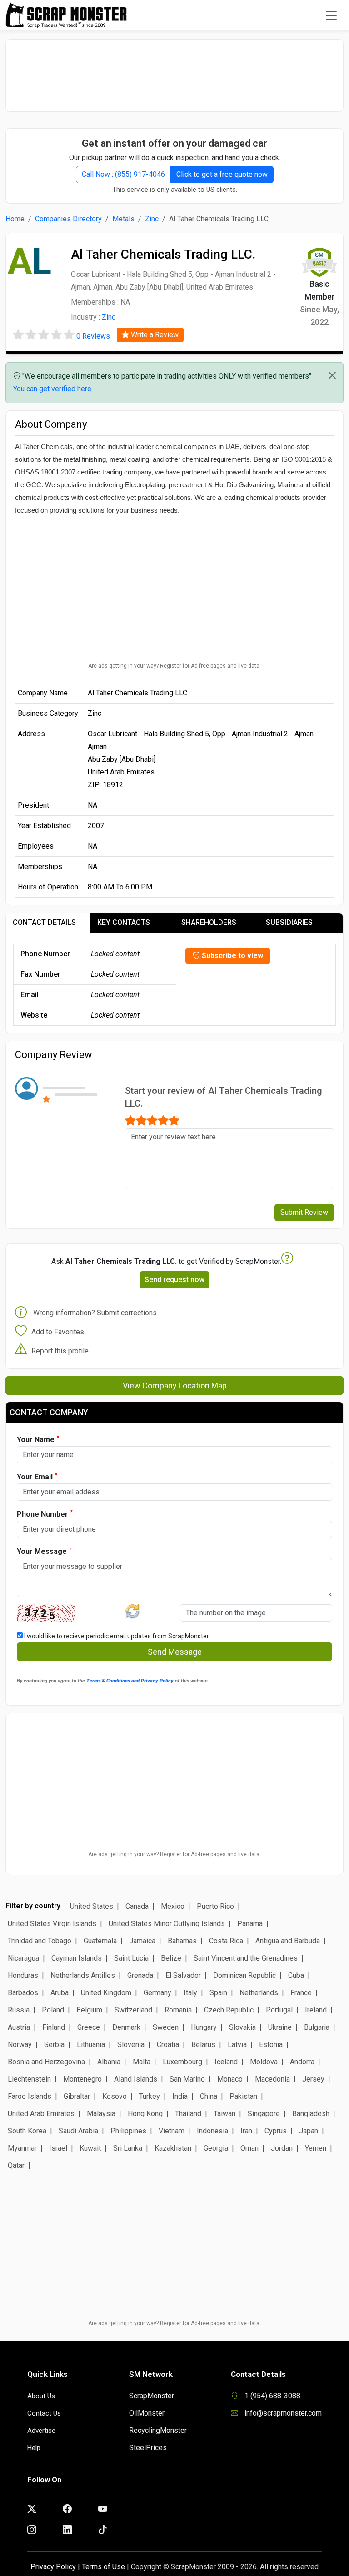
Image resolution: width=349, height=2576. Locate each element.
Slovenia (131, 2044)
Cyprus (276, 2131)
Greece (89, 2027)
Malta (142, 2062)
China (209, 2096)
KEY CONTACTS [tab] (124, 922)
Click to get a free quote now (222, 174)
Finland (54, 2027)
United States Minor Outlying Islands (167, 1924)
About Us (41, 2396)
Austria (19, 2027)
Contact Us (44, 2413)
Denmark (126, 2027)
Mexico (173, 1906)
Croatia (168, 2044)
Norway (20, 2044)
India (180, 2096)
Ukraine (280, 2027)
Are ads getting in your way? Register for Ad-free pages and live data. (174, 666)
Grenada (140, 1975)
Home (15, 219)
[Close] (332, 375)
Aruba (60, 1993)
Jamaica (142, 1941)
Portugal (279, 2010)
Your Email (37, 1476)
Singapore (264, 2114)
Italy (190, 1993)
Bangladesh (311, 2114)
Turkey (150, 2096)
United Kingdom (106, 1993)
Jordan (282, 2148)
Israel (58, 2148)
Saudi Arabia (78, 2131)
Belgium (89, 2010)
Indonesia (212, 2131)
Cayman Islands (77, 1958)
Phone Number (45, 1514)
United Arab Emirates (41, 2114)
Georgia (216, 2148)
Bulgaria (317, 2027)
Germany (157, 1993)
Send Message (175, 1652)
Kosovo (115, 2096)
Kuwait (90, 2148)
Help (34, 2448)
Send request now (174, 1280)
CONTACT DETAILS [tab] (44, 922)
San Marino (187, 2079)
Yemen (316, 2148)
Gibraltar (77, 2096)
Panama (250, 1924)
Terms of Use (103, 2567)
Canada (137, 1906)
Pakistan (243, 2096)
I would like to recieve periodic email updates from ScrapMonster (116, 1636)
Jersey (313, 2079)
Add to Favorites (58, 1332)
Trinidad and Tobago (40, 1941)
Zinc (152, 219)
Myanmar (22, 2148)
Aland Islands (136, 2079)
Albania (109, 2062)
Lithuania (91, 2044)
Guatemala (100, 1941)
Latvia (237, 2044)
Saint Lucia (131, 1958)
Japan (309, 2131)
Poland (53, 2010)
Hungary (204, 2027)
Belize (171, 1958)
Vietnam (172, 2131)
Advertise (41, 2431)
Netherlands (259, 1993)
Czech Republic (229, 2010)
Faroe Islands (30, 2096)
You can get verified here (52, 389)
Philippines (128, 2131)
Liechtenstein (29, 2079)
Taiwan (224, 2114)
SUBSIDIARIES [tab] (289, 922)
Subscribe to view (232, 956)
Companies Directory (68, 219)
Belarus (203, 2044)
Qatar (16, 2165)
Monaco (230, 2079)
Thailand (188, 2114)
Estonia (271, 2044)
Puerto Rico (215, 1906)
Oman (249, 2148)
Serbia (54, 2044)
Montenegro (82, 2079)
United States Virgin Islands (52, 1924)
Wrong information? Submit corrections (95, 1313)
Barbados (23, 1993)
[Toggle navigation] (331, 15)
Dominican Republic (244, 1975)
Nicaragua (23, 1958)
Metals (123, 219)
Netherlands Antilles (83, 1975)
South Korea (27, 2131)
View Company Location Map (175, 1385)
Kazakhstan (173, 2148)
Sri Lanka (128, 2148)
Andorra (302, 2062)
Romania (178, 2010)
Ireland (316, 2010)
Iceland (226, 2062)
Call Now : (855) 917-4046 (123, 174)
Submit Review (304, 1212)
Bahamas (182, 1941)
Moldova (264, 2062)
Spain (218, 1993)
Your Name (38, 1439)
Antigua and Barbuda (288, 1941)
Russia (19, 2010)
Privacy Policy (53, 2567)
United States (92, 1906)
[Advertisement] (174, 71)
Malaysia (101, 2114)
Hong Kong (145, 2114)
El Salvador (183, 1975)
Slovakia (242, 2027)
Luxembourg (182, 2062)
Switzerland (133, 2010)
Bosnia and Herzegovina (46, 2062)
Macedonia (272, 2079)
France (301, 1993)
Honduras (23, 1975)
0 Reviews (93, 336)
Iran (246, 2131)
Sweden (166, 2027)
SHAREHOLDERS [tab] (209, 922)
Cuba (296, 1975)
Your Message (44, 1551)
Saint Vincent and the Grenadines (246, 1958)
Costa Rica (226, 1941)
